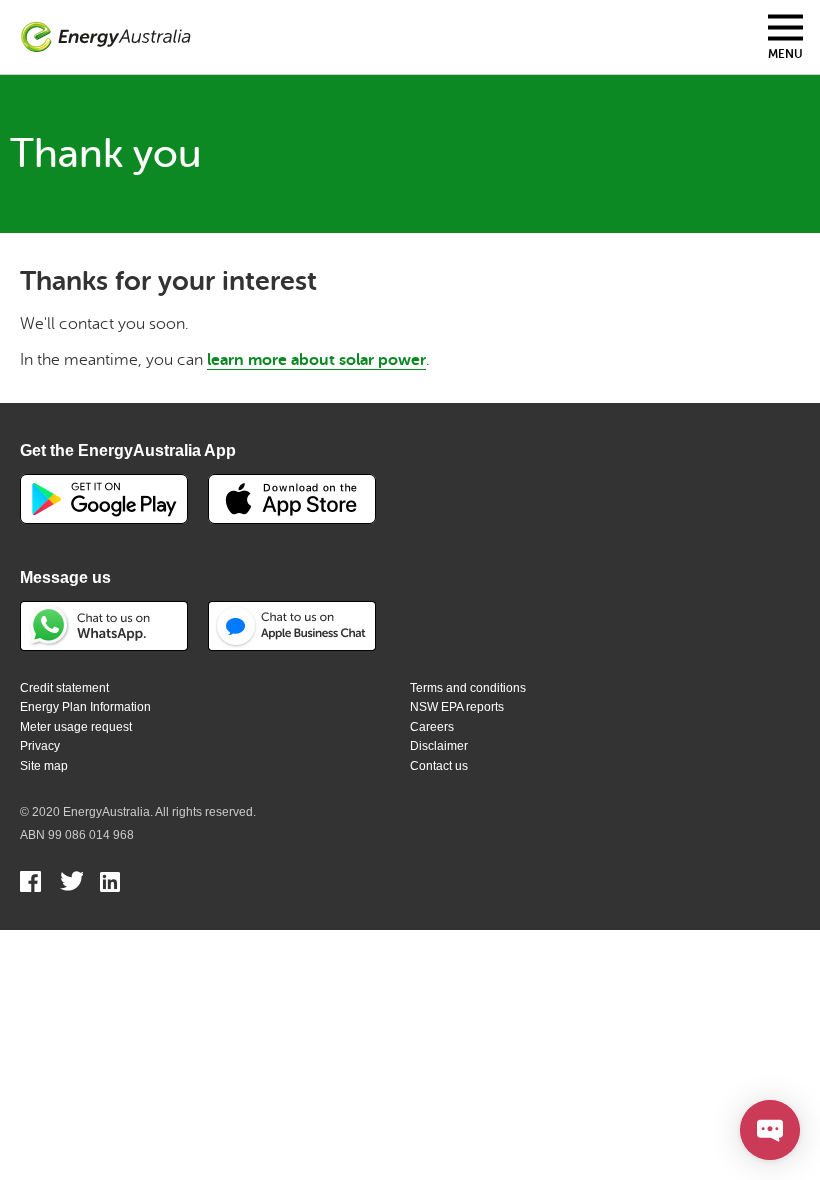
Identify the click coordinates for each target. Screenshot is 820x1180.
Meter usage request (76, 727)
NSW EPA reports (457, 707)
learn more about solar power (316, 360)
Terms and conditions (468, 688)
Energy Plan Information (85, 707)
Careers (432, 727)
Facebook (31, 884)
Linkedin (111, 884)
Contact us (439, 766)
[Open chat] (770, 1130)
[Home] (106, 37)
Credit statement (64, 688)
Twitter (71, 884)
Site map (44, 766)
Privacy (40, 746)
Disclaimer (439, 746)
